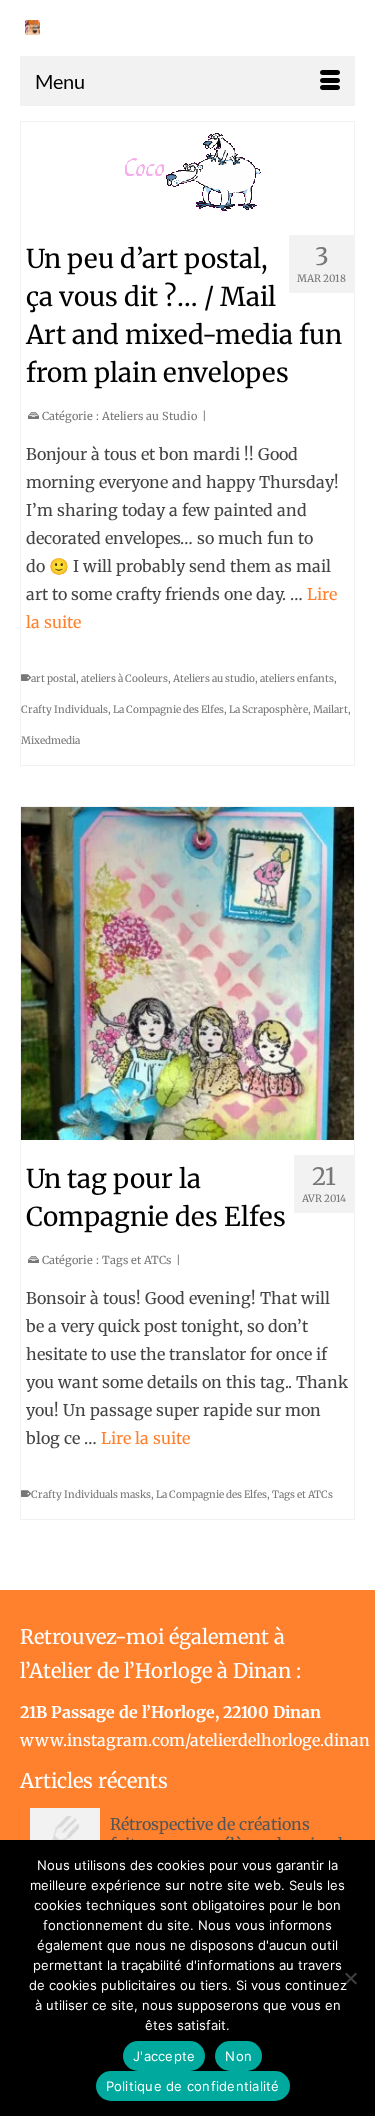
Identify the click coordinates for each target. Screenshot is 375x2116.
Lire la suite (145, 1438)
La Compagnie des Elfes (168, 709)
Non (238, 2056)
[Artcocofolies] (32, 27)
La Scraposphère (268, 709)
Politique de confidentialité (193, 2086)
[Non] (350, 1978)
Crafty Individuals (64, 709)
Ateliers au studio (214, 678)
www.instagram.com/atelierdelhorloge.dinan (195, 1740)
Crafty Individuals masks (91, 1494)
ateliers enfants (297, 678)
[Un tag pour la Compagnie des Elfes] (187, 973)
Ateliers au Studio (149, 416)
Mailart (330, 709)
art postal (53, 678)
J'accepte (164, 2056)
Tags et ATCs (136, 1260)
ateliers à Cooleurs (124, 678)
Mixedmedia (50, 740)
